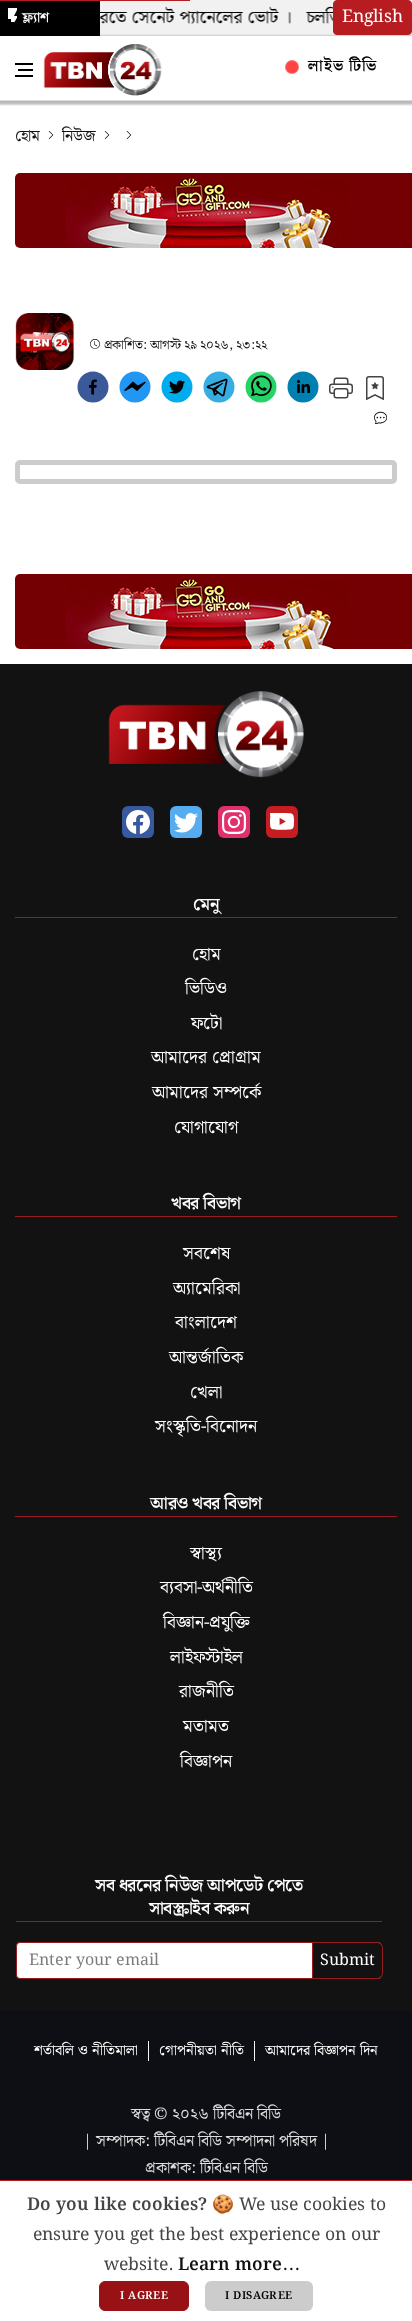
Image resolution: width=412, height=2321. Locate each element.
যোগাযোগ (206, 1128)
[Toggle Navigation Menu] (24, 70)
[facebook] (93, 391)
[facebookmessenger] (135, 391)
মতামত (206, 1727)
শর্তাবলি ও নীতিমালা (86, 2050)
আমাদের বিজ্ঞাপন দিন (321, 2050)
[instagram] (234, 822)
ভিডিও (206, 989)
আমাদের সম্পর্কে (206, 1093)
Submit (347, 1960)
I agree (144, 2296)
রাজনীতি (206, 1692)
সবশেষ (206, 1254)
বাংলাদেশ (206, 1323)
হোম (27, 136)
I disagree (258, 2296)
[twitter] (177, 391)
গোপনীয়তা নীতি (201, 2050)
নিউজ (79, 136)
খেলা (206, 1393)
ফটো (206, 1024)
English (372, 17)
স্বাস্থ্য (206, 1554)
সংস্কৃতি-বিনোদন (206, 1427)
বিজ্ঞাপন (206, 1762)
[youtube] (282, 822)
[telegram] (219, 391)
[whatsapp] (261, 391)
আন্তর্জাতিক (206, 1358)
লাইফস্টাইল (206, 1658)
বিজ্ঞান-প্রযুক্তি (206, 1623)
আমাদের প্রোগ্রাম (206, 1058)
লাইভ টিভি (340, 66)
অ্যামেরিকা (206, 1289)
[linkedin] (303, 391)
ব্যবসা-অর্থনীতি (206, 1588)
